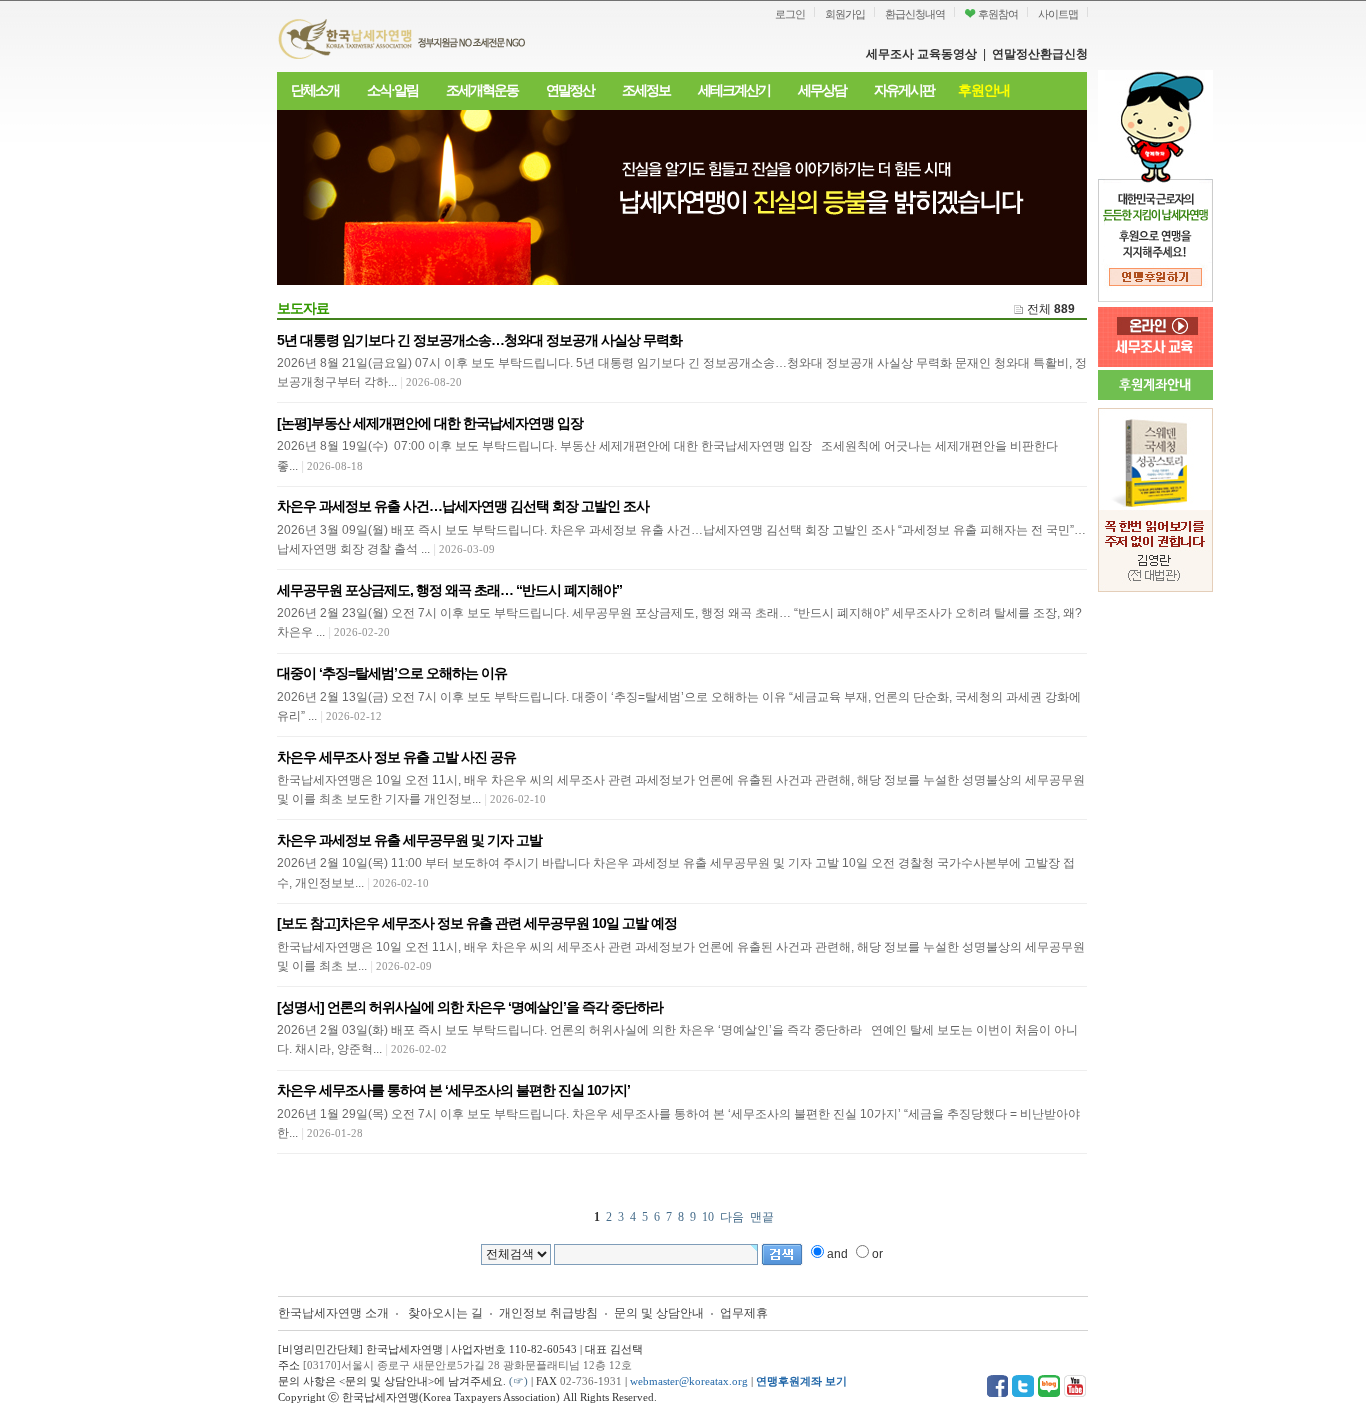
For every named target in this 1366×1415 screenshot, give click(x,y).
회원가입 (845, 14)
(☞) (518, 1381)
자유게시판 (904, 90)
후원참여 (997, 14)
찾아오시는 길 (445, 1313)
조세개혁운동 (482, 90)
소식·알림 (392, 90)
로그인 (790, 14)
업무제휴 (744, 1313)
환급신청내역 (915, 14)
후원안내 (984, 90)
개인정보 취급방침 (548, 1313)
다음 (732, 1217)
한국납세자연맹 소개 (333, 1313)
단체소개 (315, 90)
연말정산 (570, 90)
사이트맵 (1058, 14)
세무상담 (822, 90)
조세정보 (646, 90)
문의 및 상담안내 (660, 1313)
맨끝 (762, 1217)
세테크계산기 (734, 90)
